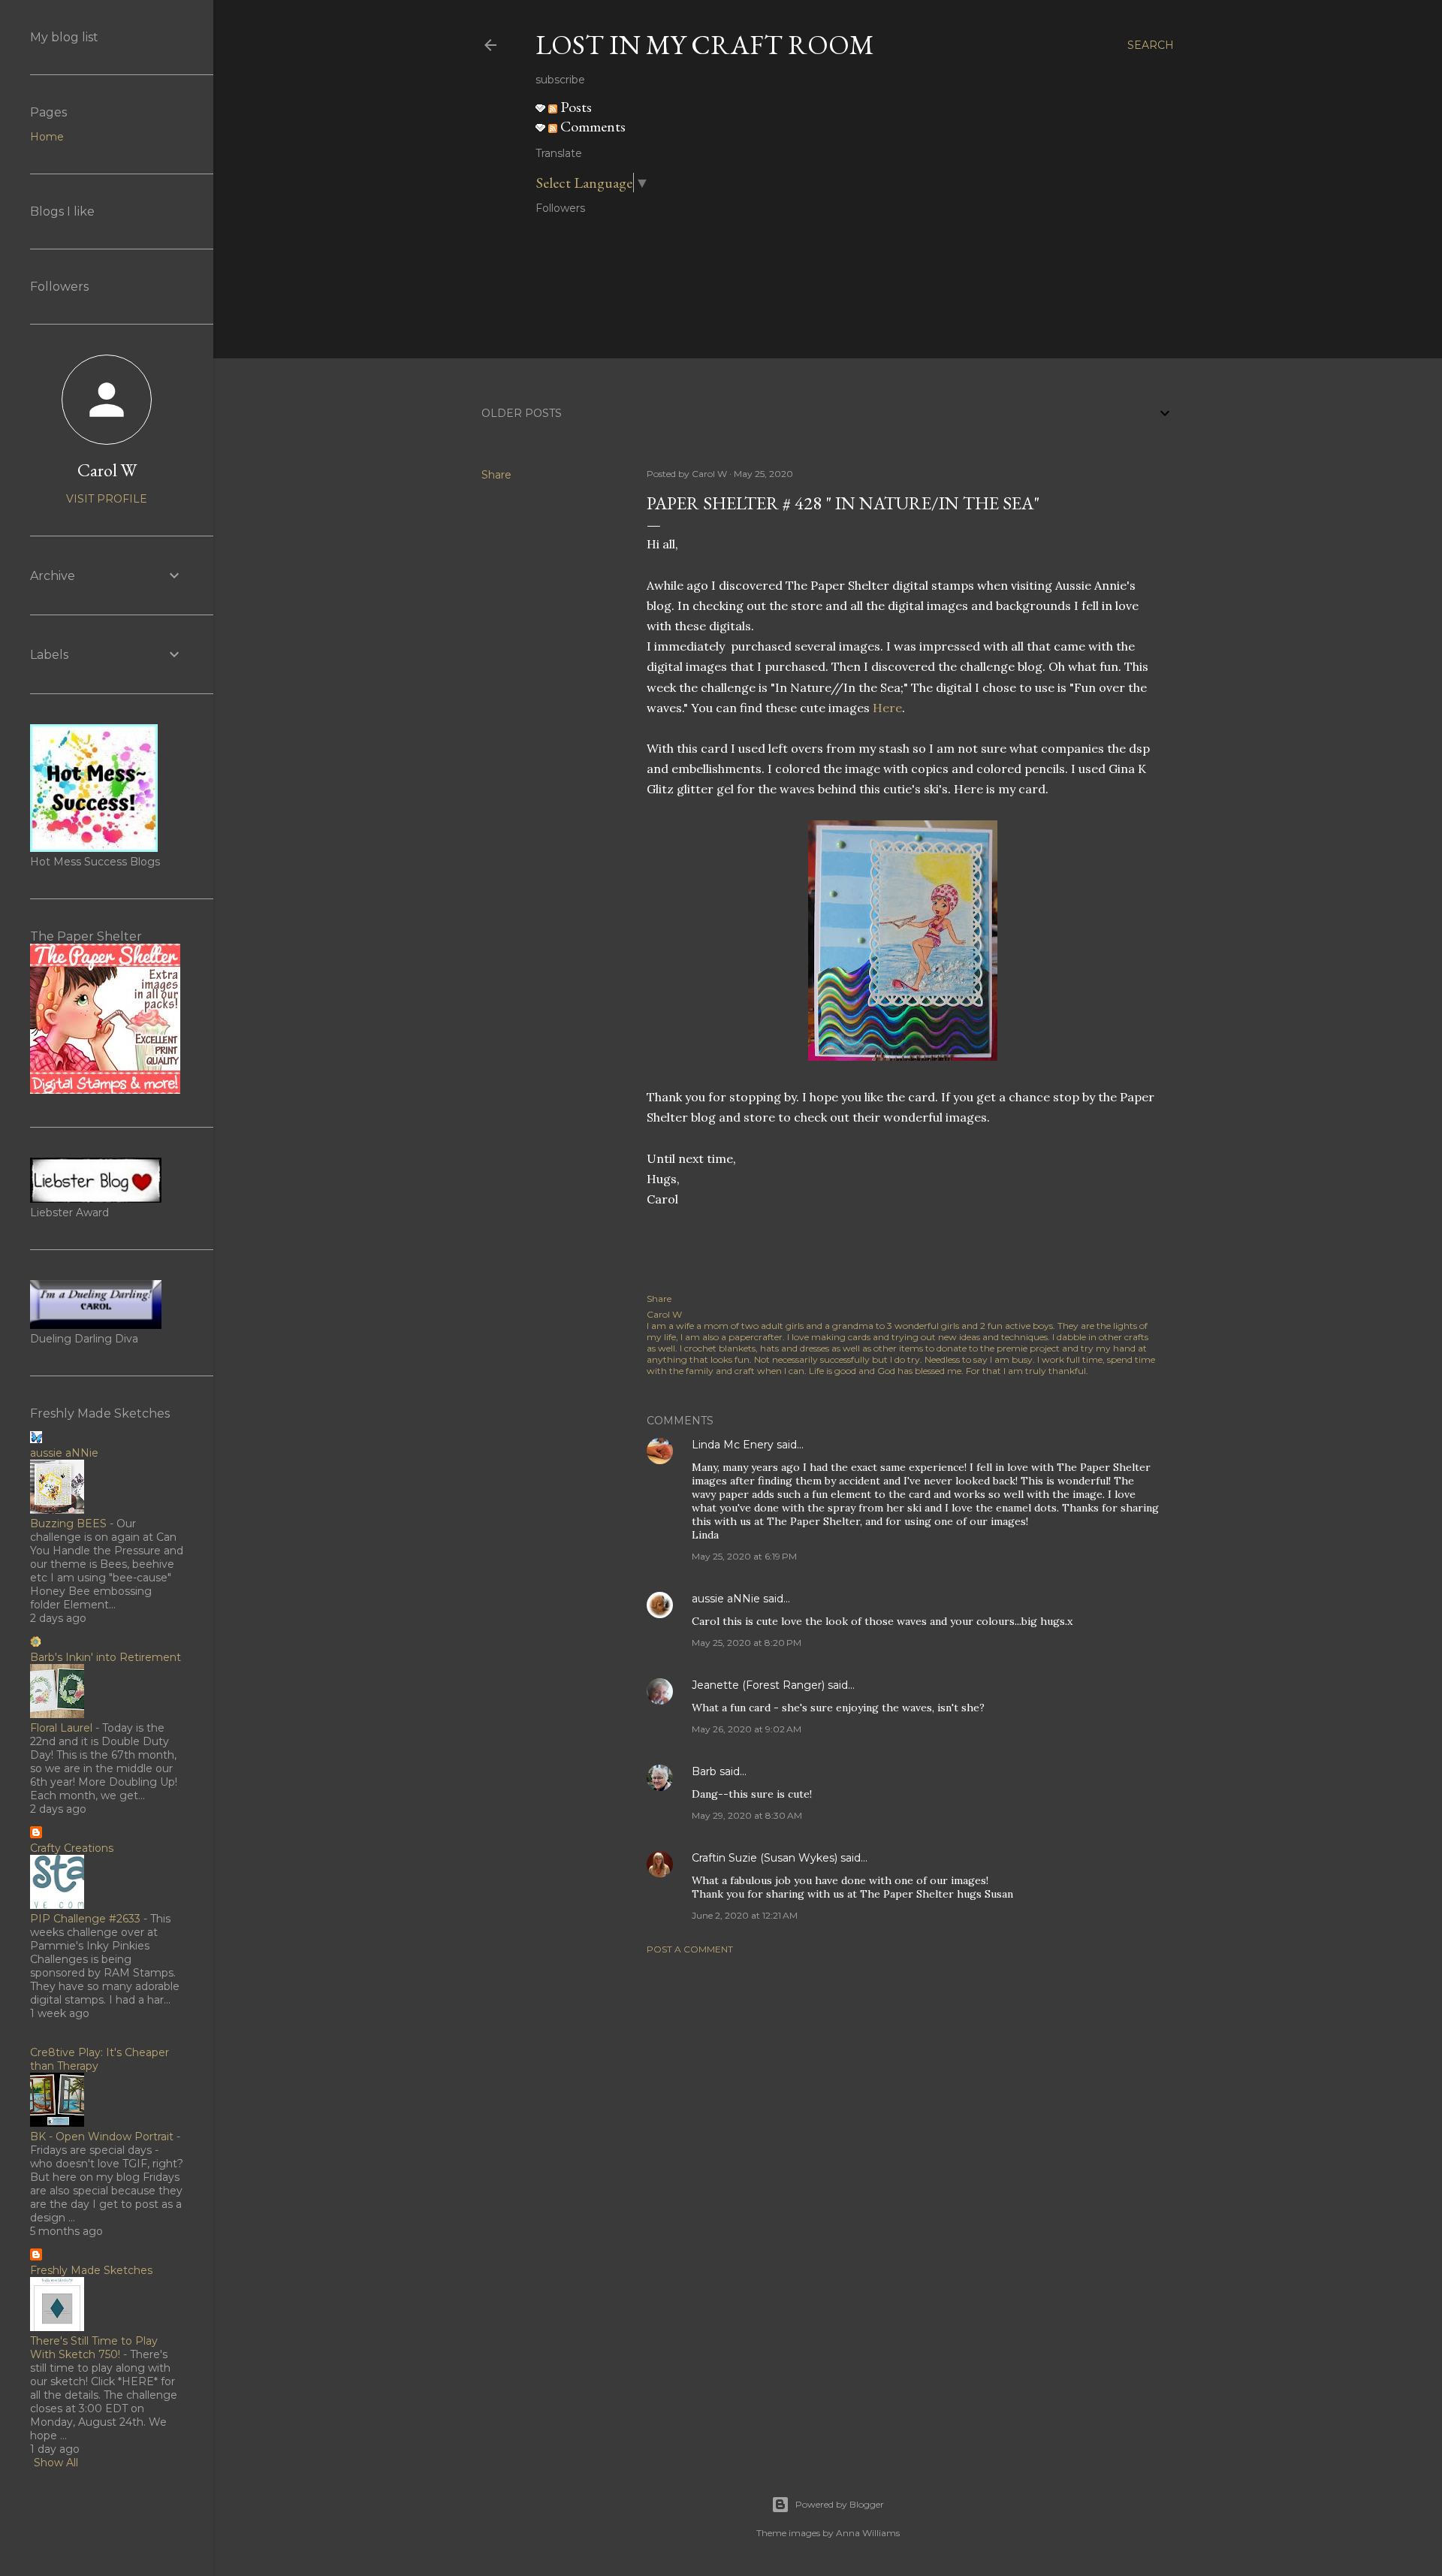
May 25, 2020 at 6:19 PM (744, 1556)
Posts (575, 107)
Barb (704, 1771)
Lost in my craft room (705, 45)
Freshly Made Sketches (91, 2270)
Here (887, 708)
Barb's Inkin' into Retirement (106, 1657)
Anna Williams (868, 2533)
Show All (56, 2463)
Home (47, 137)
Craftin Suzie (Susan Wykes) (765, 1858)
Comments (591, 126)
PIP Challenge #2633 (85, 1919)
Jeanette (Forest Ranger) (760, 1685)
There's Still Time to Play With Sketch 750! (94, 2348)
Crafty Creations (72, 1848)
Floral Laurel (61, 1728)
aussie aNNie (726, 1599)
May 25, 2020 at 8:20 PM (747, 1643)
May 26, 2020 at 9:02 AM (747, 1729)
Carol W (107, 470)
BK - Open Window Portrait (102, 2137)
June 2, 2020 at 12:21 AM (745, 1915)
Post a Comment (690, 1949)
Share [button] (496, 475)
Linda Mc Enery (733, 1445)
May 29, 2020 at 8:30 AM (747, 1815)
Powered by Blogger (840, 2504)
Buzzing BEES (68, 1524)
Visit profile (107, 499)
